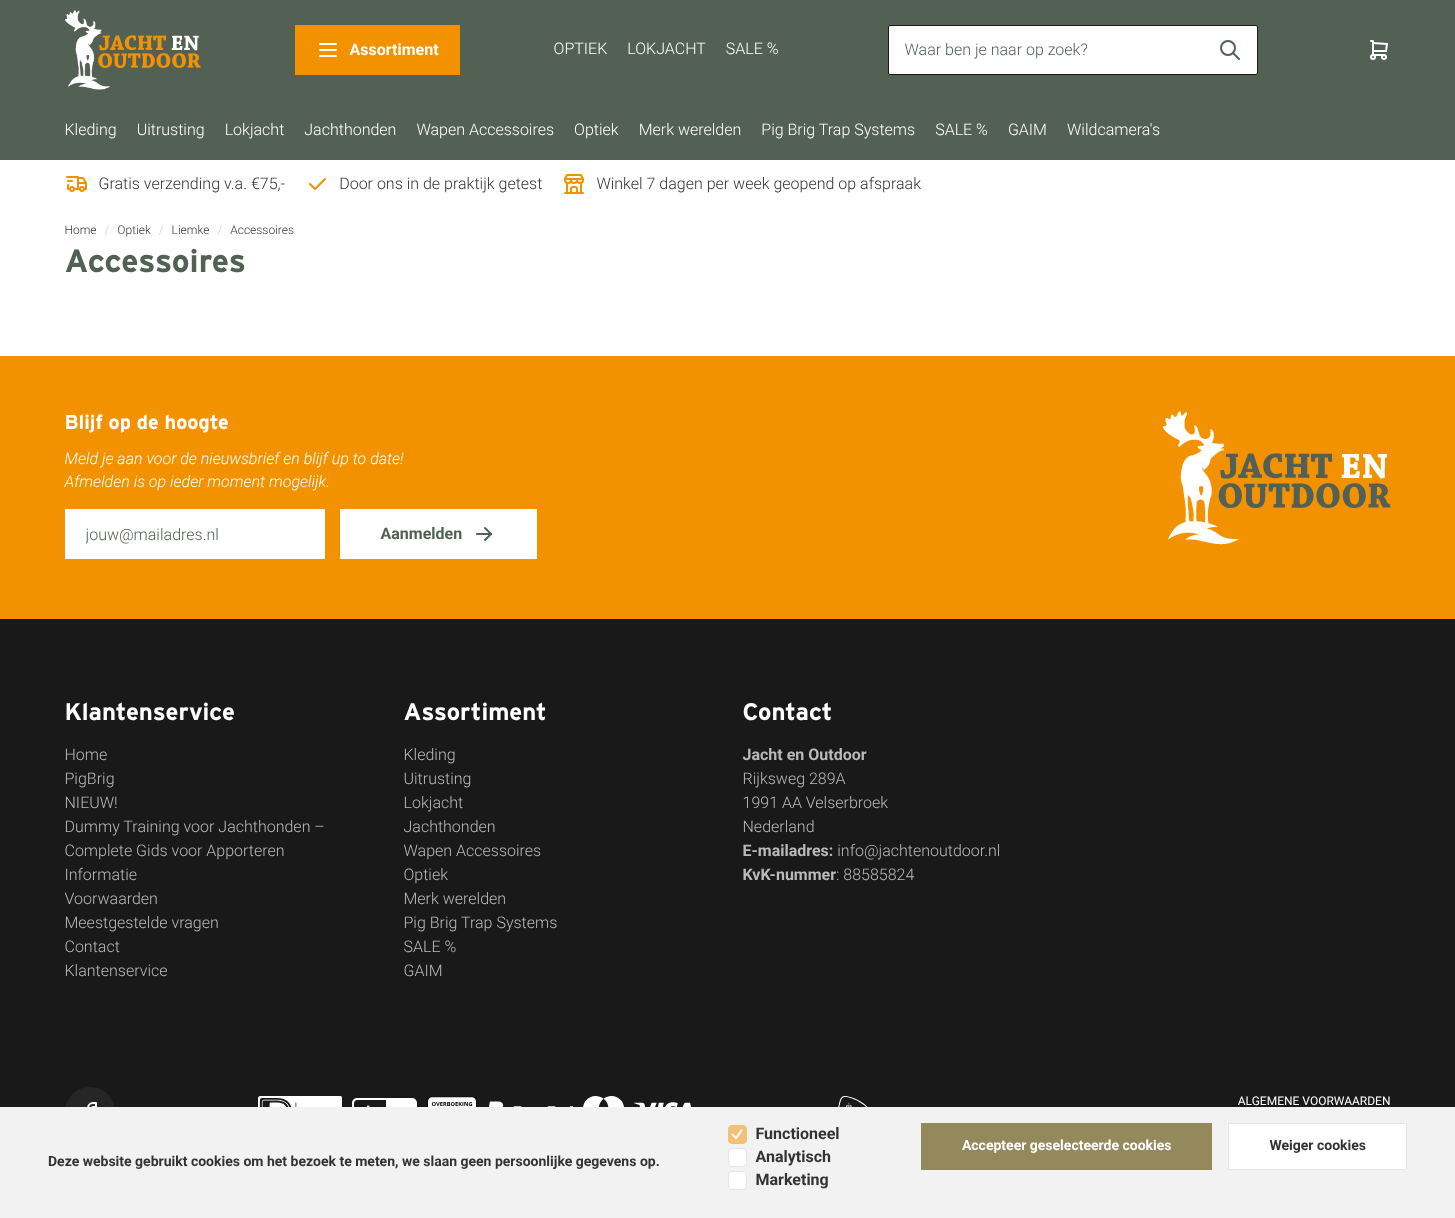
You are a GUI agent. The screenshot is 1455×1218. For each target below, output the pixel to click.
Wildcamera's (1113, 129)
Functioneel (798, 1133)
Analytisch (793, 1156)
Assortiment (394, 49)
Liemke (191, 230)
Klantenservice (116, 970)
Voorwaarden (111, 898)
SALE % (752, 48)
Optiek (596, 129)
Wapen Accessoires (485, 129)
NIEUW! (91, 802)
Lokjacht (255, 129)
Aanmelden (422, 533)
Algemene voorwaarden (1314, 1101)
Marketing (792, 1179)
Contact (92, 946)
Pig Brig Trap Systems (838, 129)
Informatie (101, 874)
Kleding (91, 129)
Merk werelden (690, 129)
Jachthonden (350, 129)
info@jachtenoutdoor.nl (918, 850)
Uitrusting (171, 129)
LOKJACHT (666, 48)
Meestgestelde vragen (142, 922)
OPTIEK (581, 48)
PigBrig (90, 778)
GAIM (1027, 129)
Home (81, 230)
